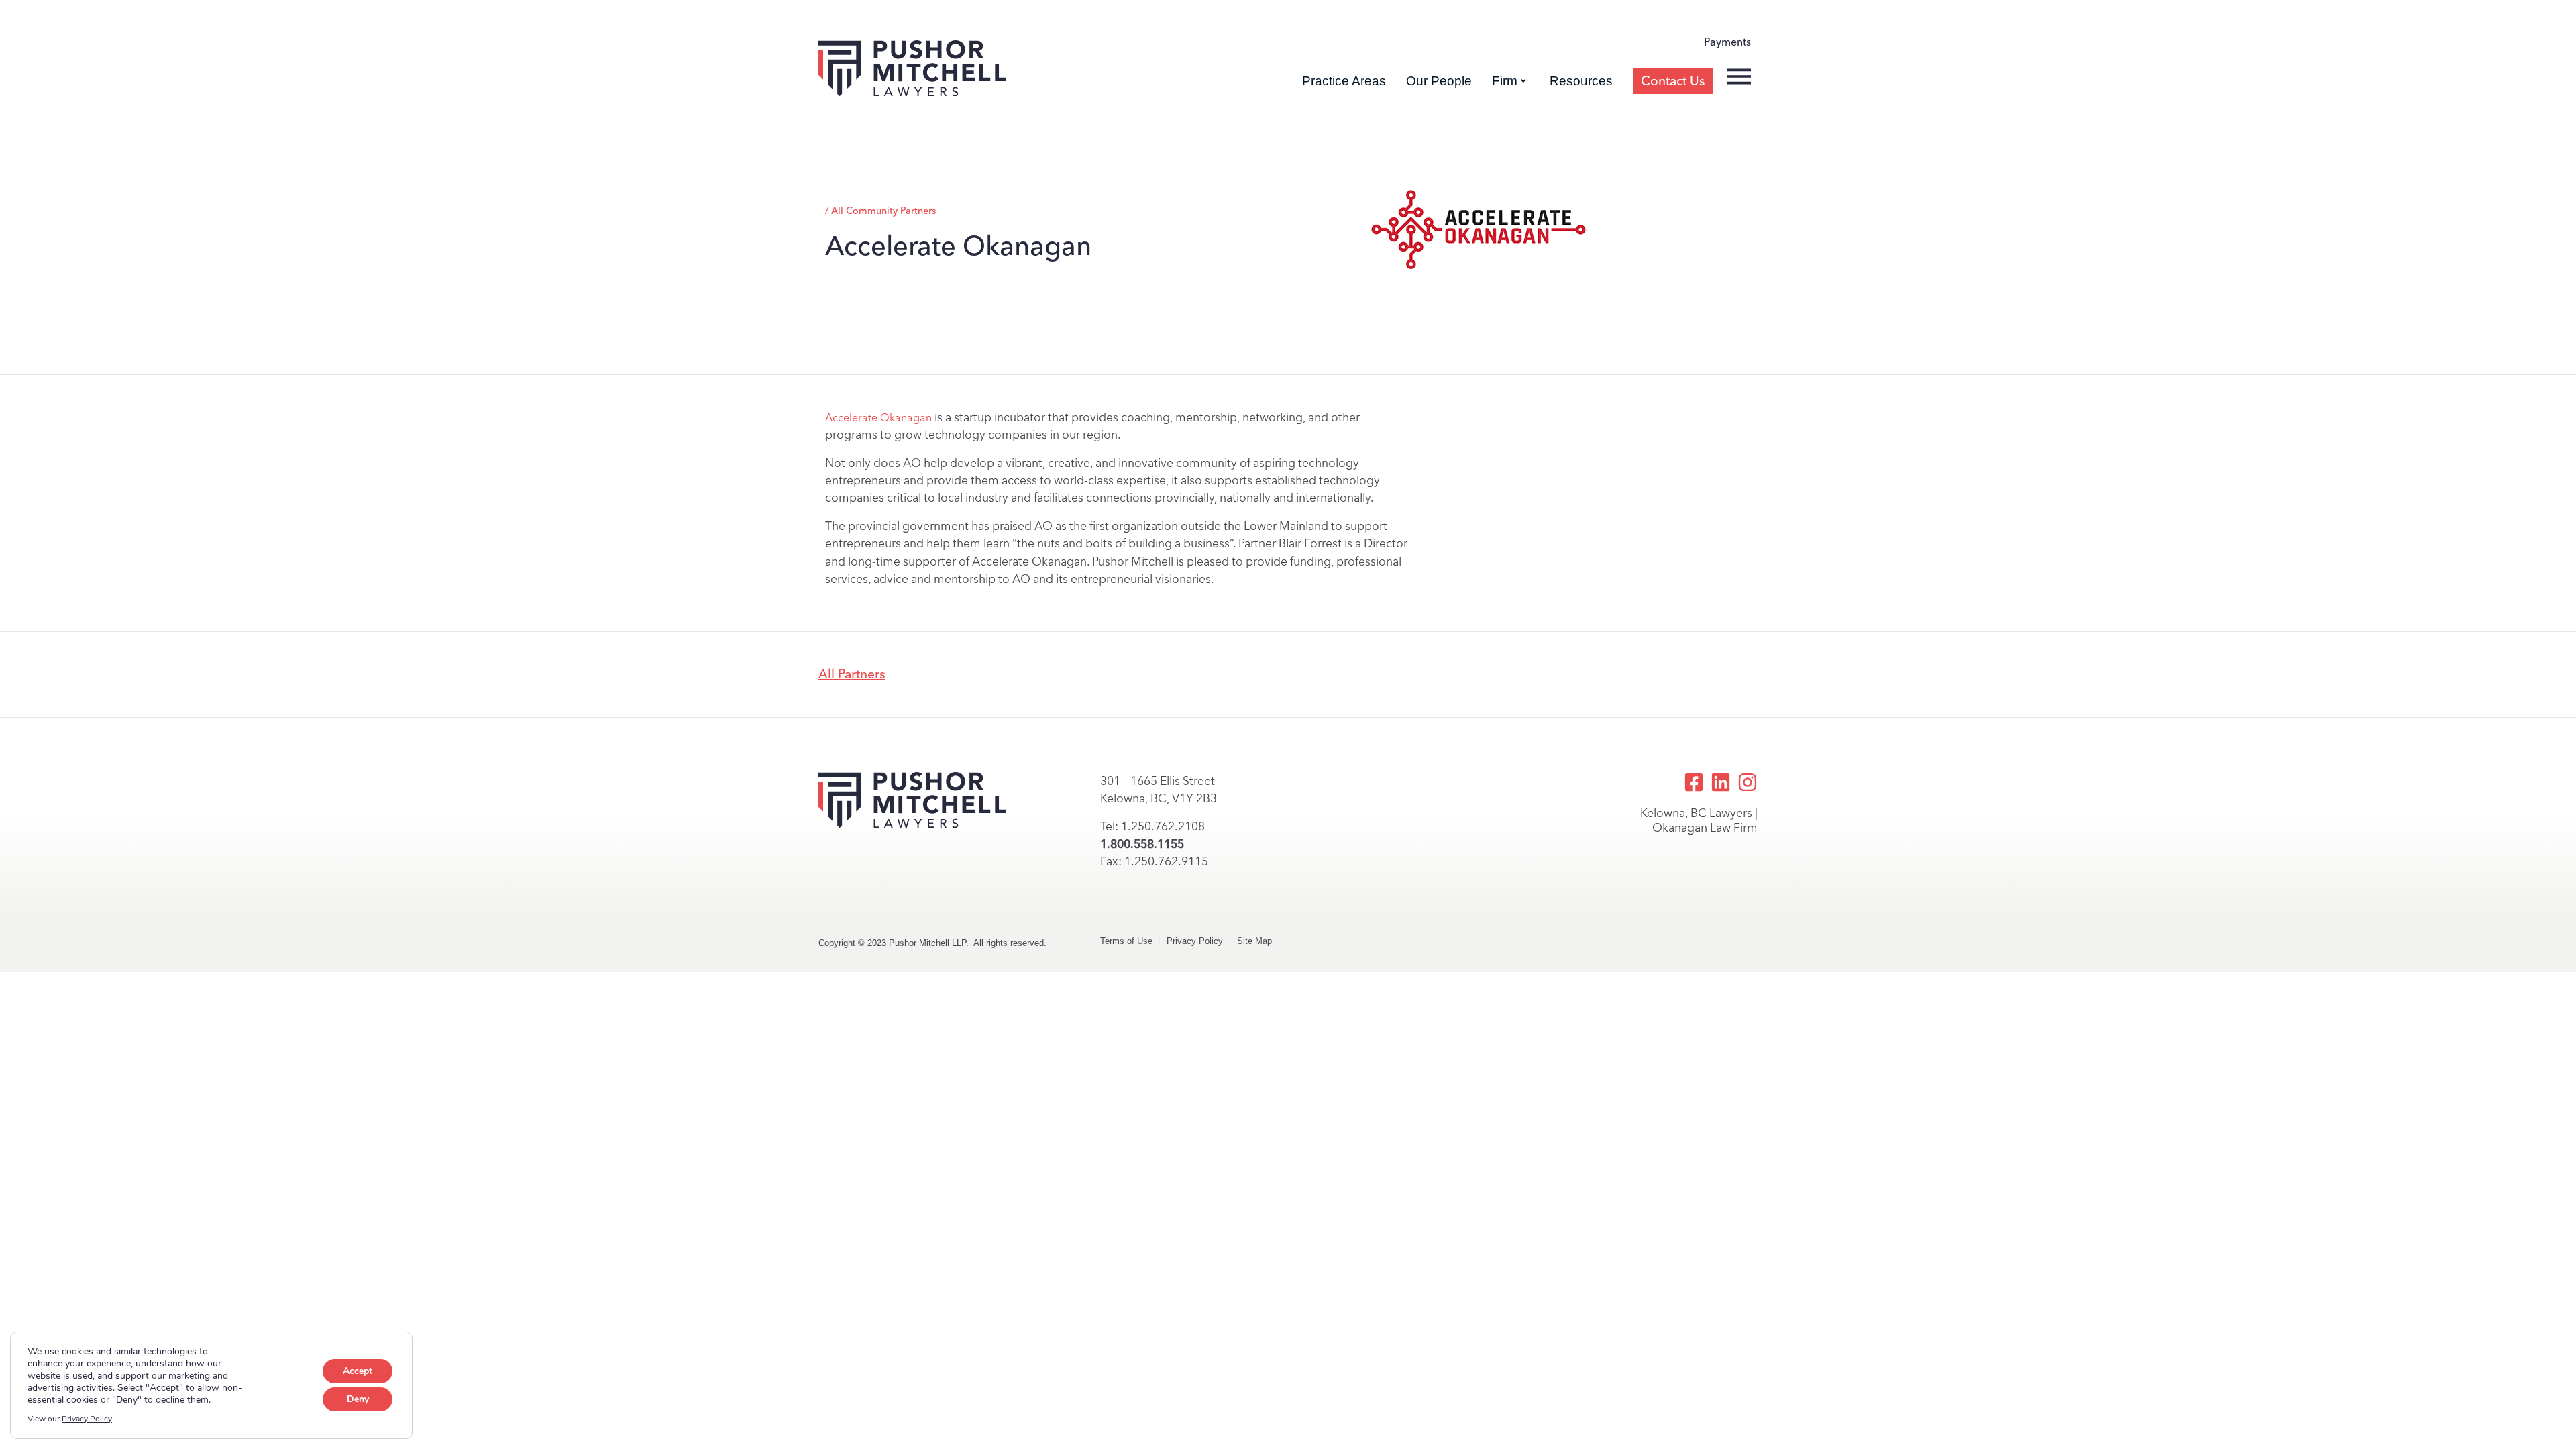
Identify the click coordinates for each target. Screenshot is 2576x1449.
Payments (1727, 42)
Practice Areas (1344, 81)
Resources (1581, 81)
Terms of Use (1126, 941)
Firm (1505, 81)
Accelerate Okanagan (878, 418)
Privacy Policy (1195, 941)
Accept (358, 1371)
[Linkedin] (1721, 782)
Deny (358, 1399)
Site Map (1254, 941)
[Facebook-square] (1694, 782)
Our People (1439, 81)
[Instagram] (1748, 782)
